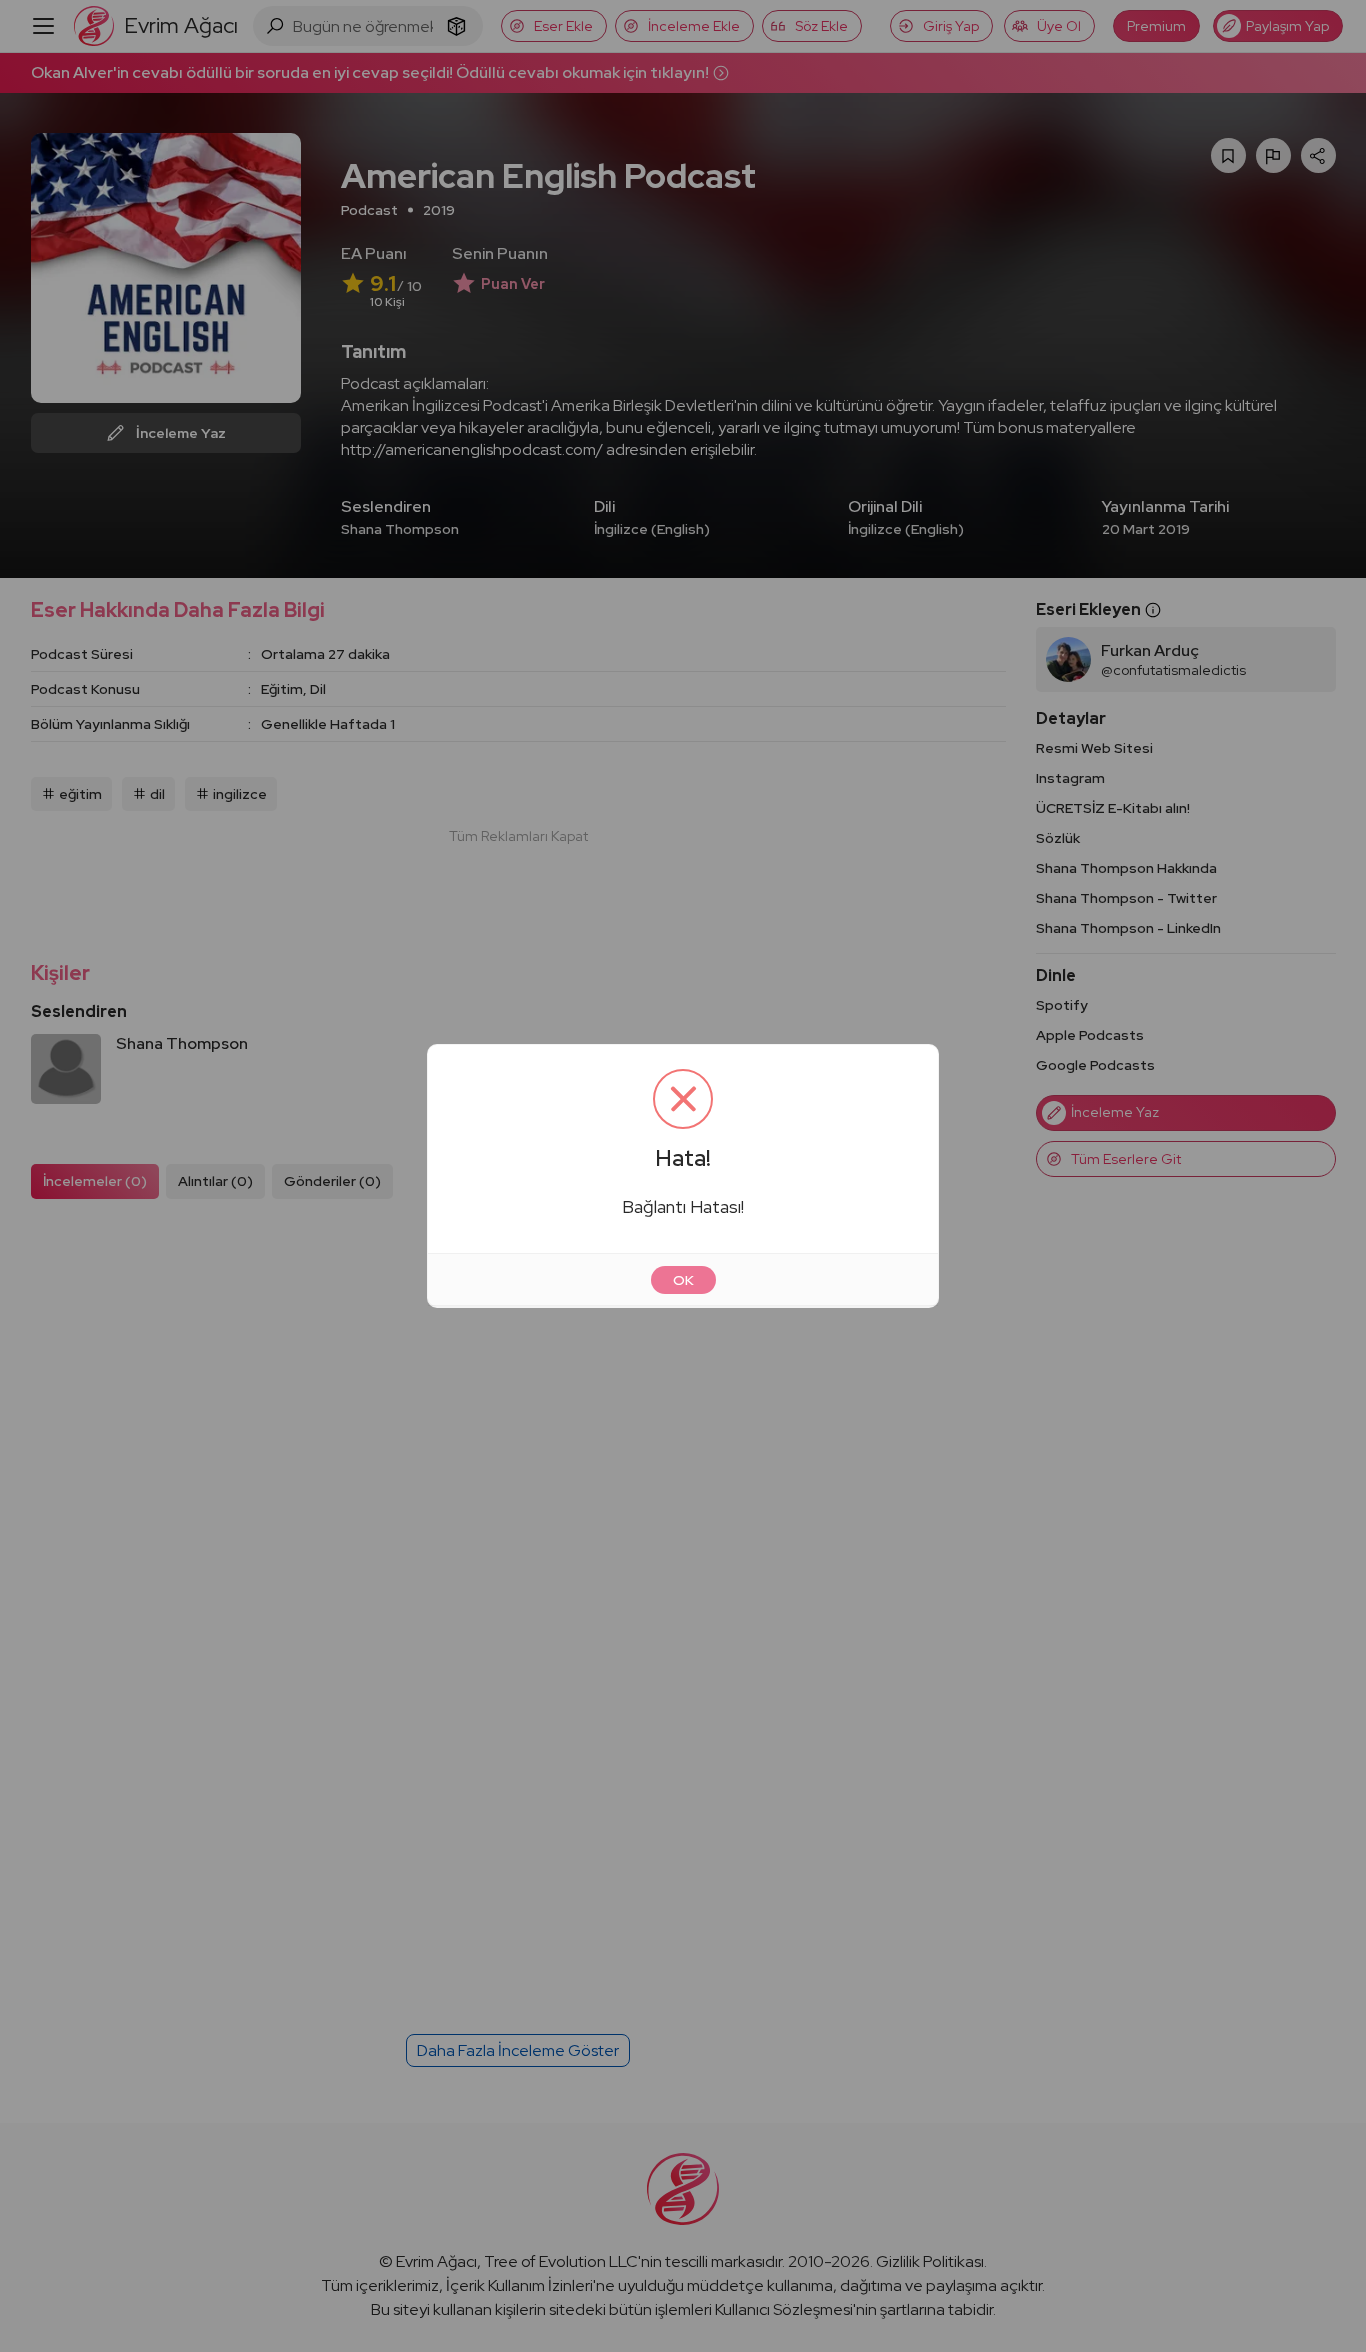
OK (683, 1280)
